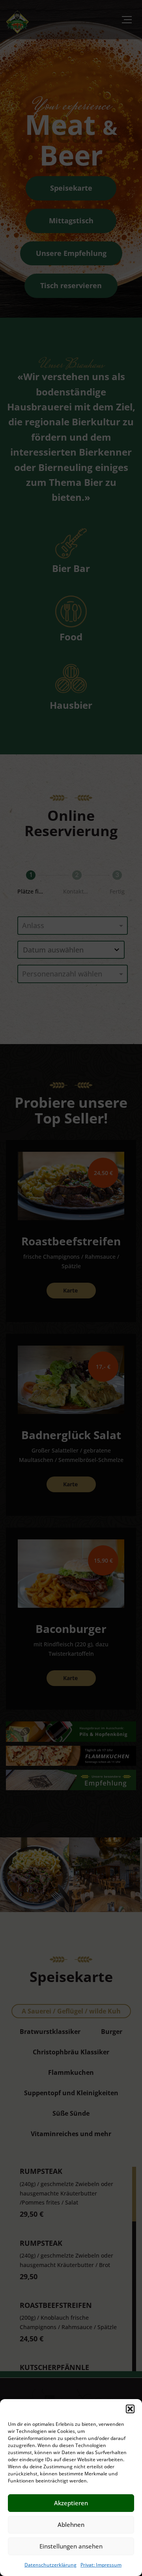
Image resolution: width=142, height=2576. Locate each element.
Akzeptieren (71, 2503)
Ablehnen (71, 2525)
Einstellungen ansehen (71, 2546)
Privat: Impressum (101, 2565)
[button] (130, 2409)
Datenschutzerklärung (50, 2565)
